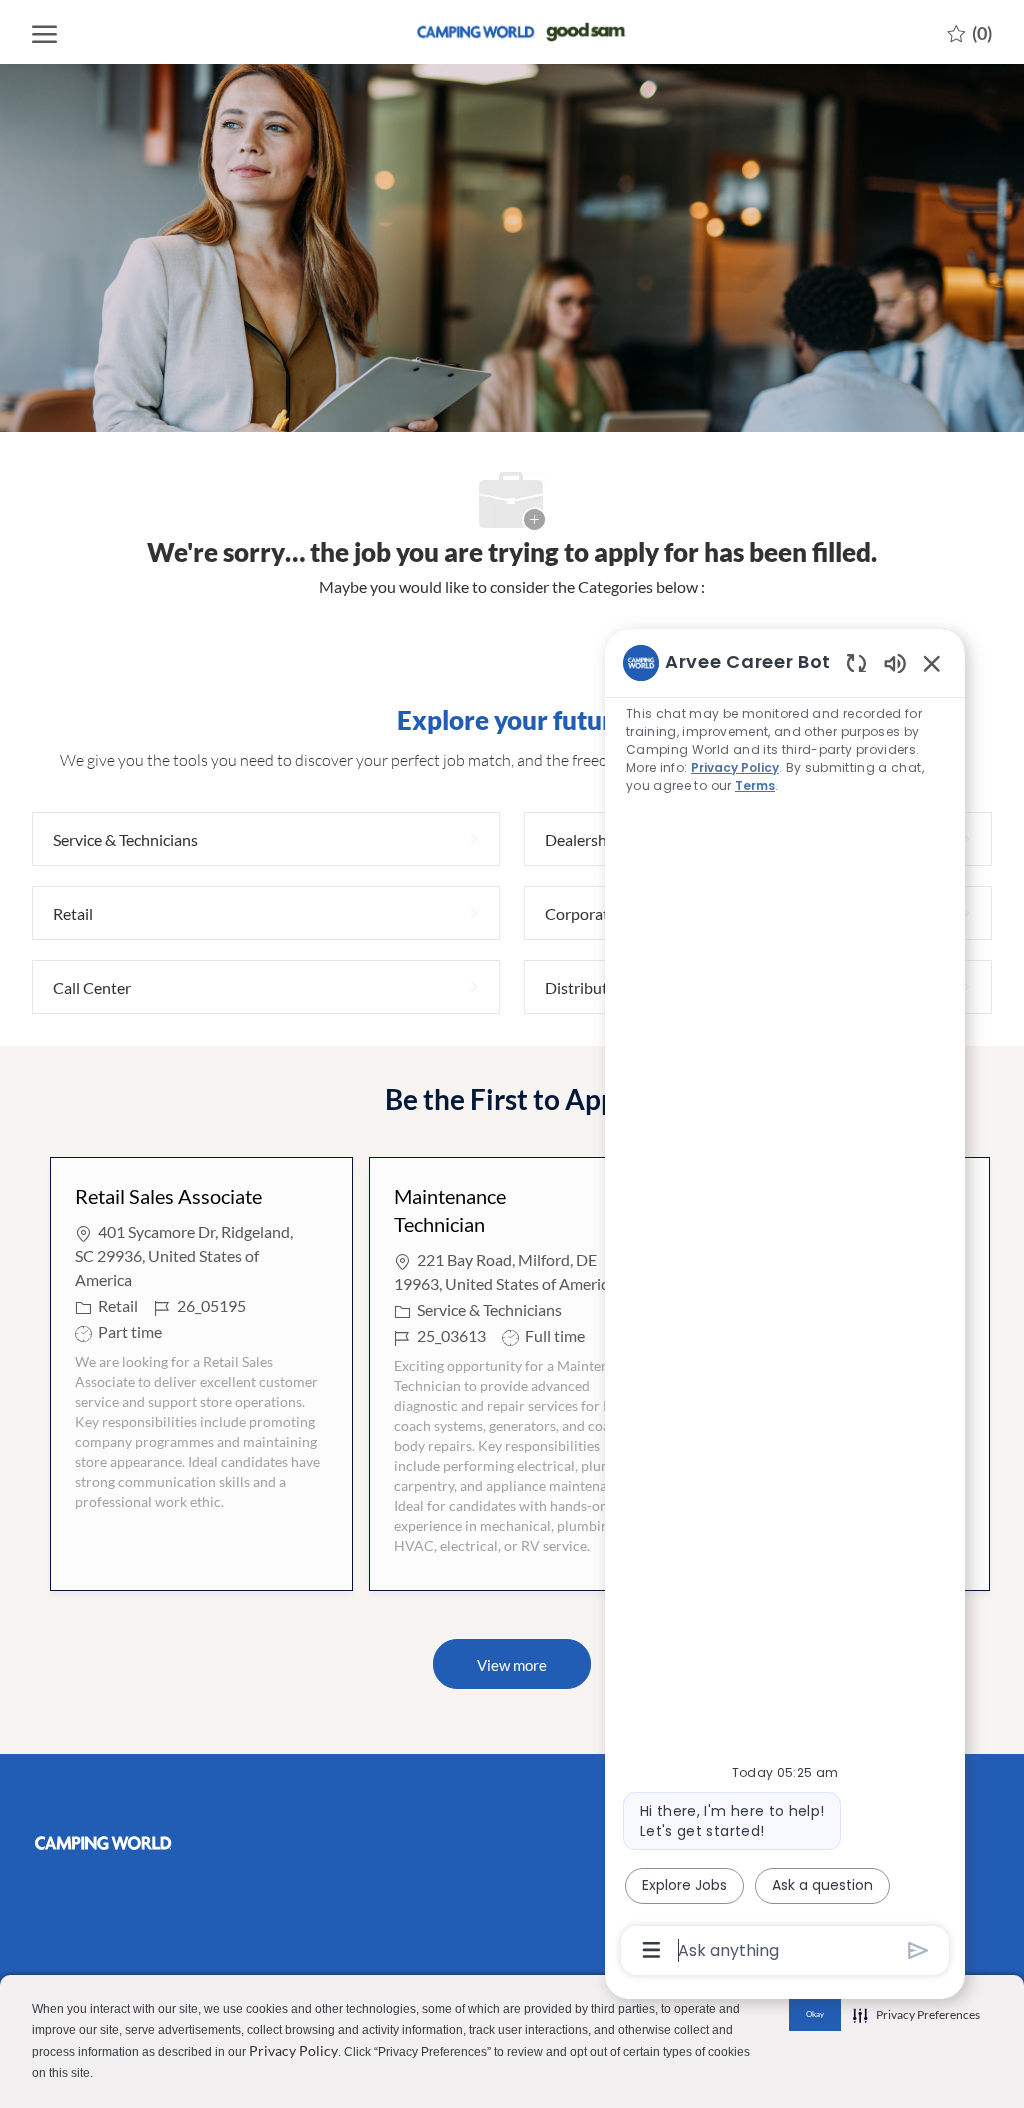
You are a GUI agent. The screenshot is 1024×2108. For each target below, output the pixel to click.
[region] (785, 1305)
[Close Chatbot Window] (932, 663)
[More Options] (651, 1950)
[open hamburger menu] (44, 32)
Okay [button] (815, 2014)
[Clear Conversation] (856, 662)
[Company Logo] (512, 31)
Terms (755, 785)
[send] (918, 1950)
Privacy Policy (293, 2050)
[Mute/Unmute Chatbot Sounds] (895, 662)
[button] (512, 1664)
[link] (143, 1843)
